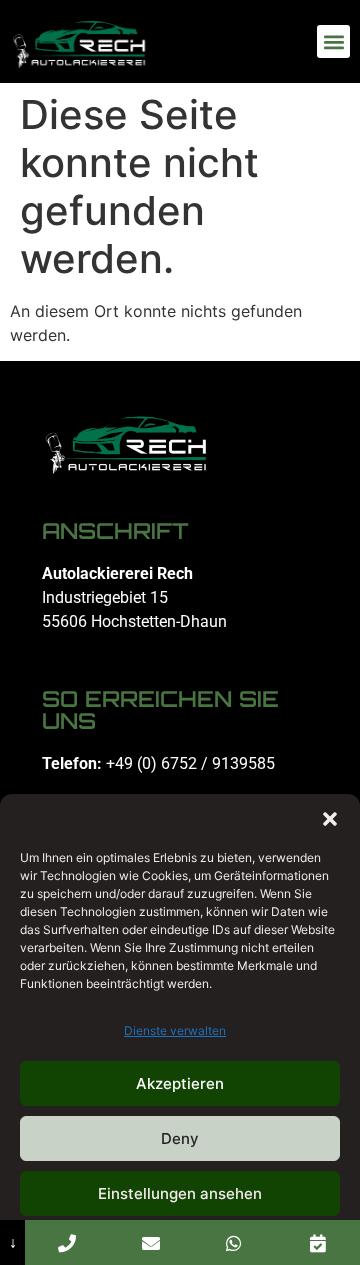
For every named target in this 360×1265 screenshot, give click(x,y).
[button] (330, 819)
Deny (180, 1138)
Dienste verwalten (175, 1030)
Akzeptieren (180, 1083)
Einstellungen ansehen (180, 1193)
